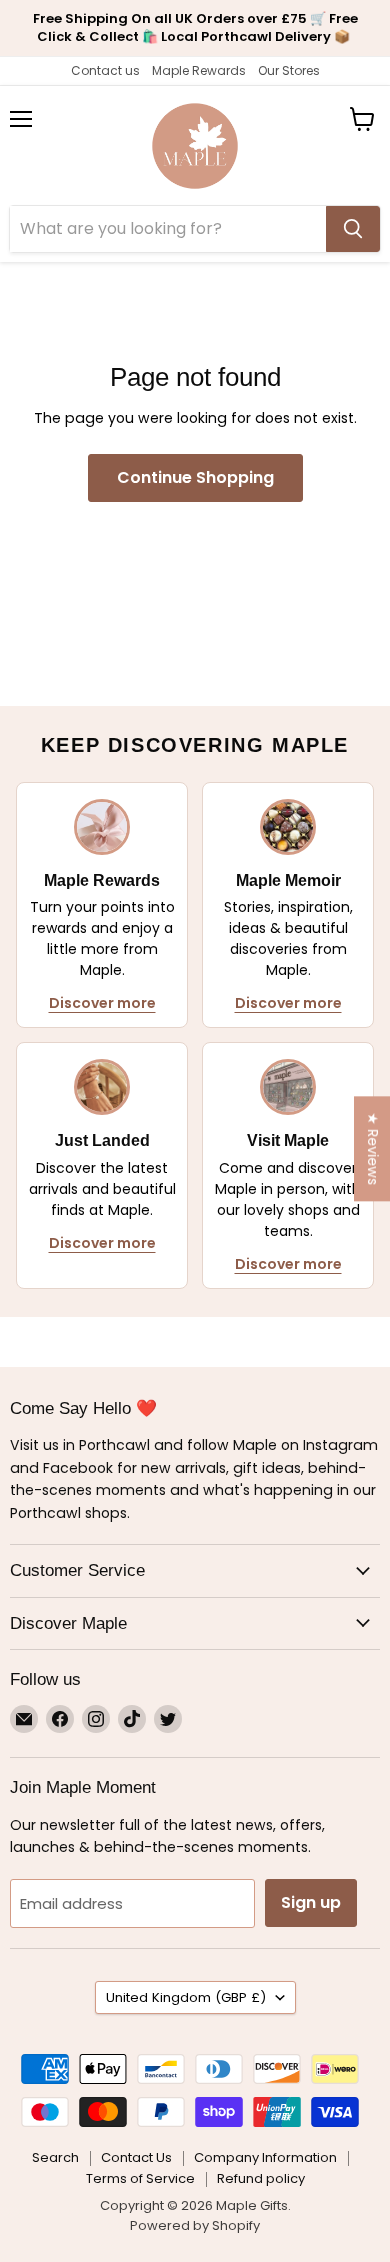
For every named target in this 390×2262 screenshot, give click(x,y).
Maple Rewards (199, 70)
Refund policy (261, 2178)
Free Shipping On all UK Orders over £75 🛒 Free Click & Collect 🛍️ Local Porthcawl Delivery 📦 (195, 27)
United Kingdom (186, 1997)
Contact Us (136, 2157)
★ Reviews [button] (373, 1148)
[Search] (353, 229)
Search (55, 2157)
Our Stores (289, 70)
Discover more (102, 1003)
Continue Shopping (195, 477)
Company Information (265, 2157)
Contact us (105, 70)
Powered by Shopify (195, 2225)
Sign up (311, 1902)
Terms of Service (140, 2178)
